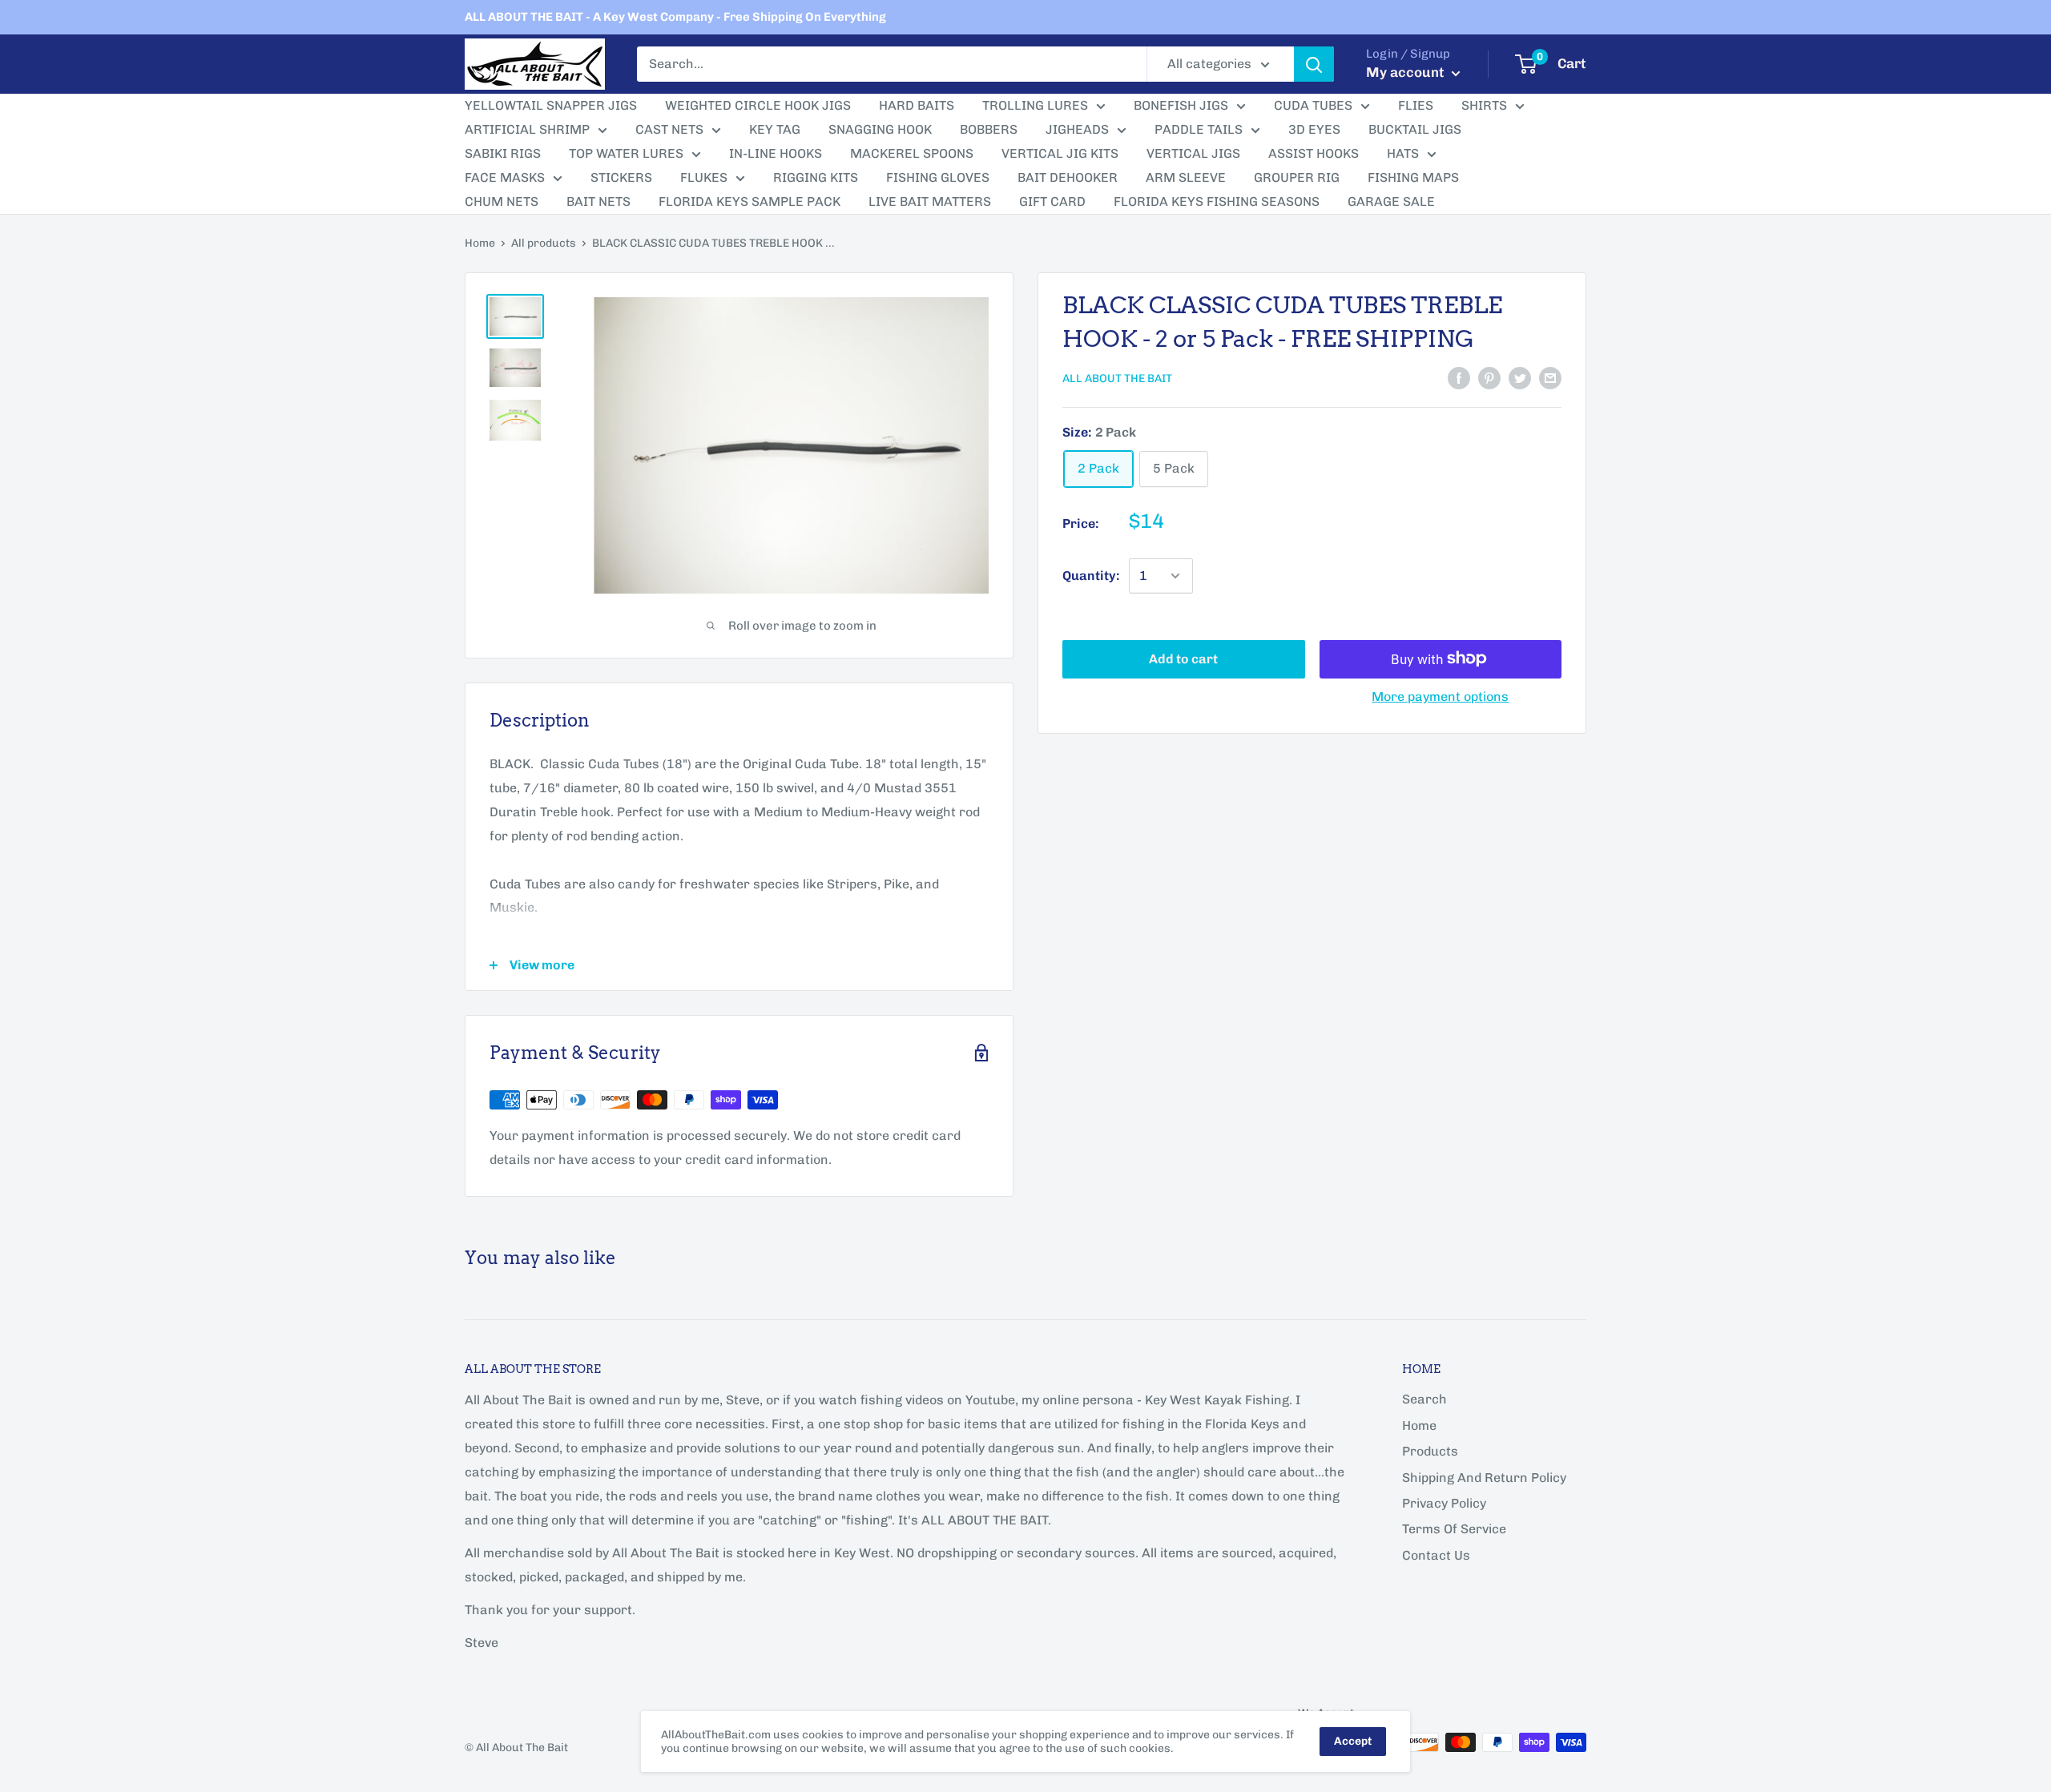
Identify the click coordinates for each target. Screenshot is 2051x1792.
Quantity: (1091, 576)
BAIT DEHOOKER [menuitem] (1068, 177)
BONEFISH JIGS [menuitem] (1181, 105)
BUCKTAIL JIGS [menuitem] (1415, 129)
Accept (1353, 1741)
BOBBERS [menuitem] (989, 129)
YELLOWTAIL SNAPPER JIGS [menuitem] (551, 105)
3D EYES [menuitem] (1314, 129)
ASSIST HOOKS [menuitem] (1314, 153)
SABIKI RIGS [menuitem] (503, 153)
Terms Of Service (1454, 1529)
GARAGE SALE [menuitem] (1391, 201)
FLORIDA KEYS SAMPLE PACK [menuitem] (749, 201)
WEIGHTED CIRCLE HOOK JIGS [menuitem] (758, 105)
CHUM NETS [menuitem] (502, 201)
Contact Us (1436, 1555)
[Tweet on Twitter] (1520, 377)
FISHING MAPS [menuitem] (1413, 177)
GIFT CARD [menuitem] (1052, 201)
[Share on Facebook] (1459, 377)
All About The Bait (1117, 379)
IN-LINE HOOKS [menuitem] (776, 153)
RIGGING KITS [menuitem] (816, 177)
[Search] (1314, 64)
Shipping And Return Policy (1484, 1478)
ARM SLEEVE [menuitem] (1186, 177)
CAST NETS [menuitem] (669, 129)
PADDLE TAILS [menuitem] (1199, 129)
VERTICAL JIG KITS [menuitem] (1060, 153)
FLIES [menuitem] (1416, 105)
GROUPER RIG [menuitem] (1297, 177)
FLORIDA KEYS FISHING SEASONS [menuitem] (1217, 201)
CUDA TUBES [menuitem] (1313, 105)
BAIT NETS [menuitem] (598, 201)
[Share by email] (1550, 377)
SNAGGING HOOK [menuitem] (880, 129)
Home (480, 243)
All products (544, 243)
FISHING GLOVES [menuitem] (938, 177)
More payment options (1440, 696)
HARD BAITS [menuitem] (917, 105)
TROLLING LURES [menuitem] (1035, 105)
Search (1424, 1399)
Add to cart (1183, 658)
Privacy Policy (1444, 1503)
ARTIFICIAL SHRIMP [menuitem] (527, 129)
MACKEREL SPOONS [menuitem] (912, 153)
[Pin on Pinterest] (1489, 377)
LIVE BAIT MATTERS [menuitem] (930, 201)
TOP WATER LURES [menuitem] (626, 153)
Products (1430, 1451)
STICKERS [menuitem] (621, 177)
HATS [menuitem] (1403, 153)
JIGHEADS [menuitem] (1077, 129)
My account (1407, 72)
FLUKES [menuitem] (704, 177)
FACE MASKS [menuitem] (505, 177)
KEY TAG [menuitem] (775, 129)
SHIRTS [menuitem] (1484, 105)
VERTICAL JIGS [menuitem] (1193, 153)
